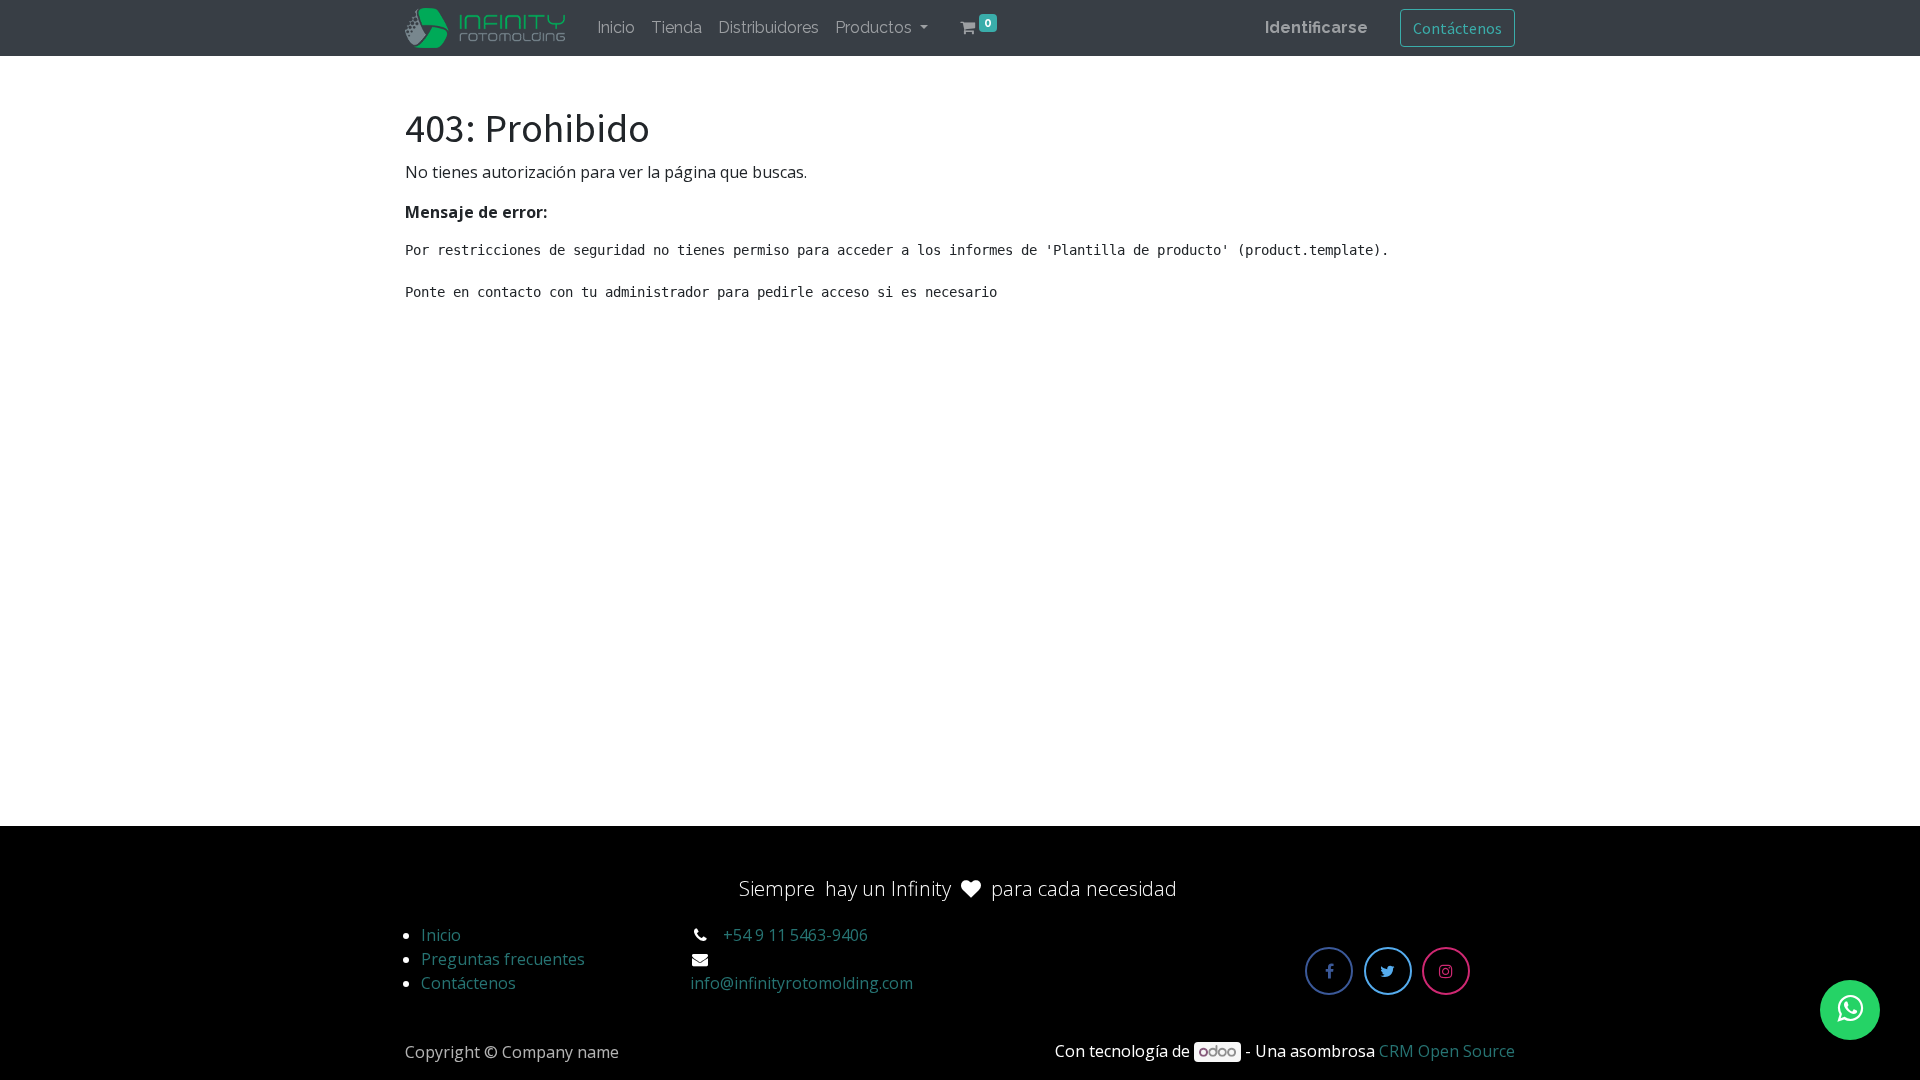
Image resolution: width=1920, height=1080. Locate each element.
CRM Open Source (1447, 1051)
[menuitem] (616, 28)
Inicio (441, 935)
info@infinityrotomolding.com (801, 983)
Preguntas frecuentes (503, 959)
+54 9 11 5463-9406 (795, 935)
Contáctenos (1457, 28)
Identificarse (1316, 27)
